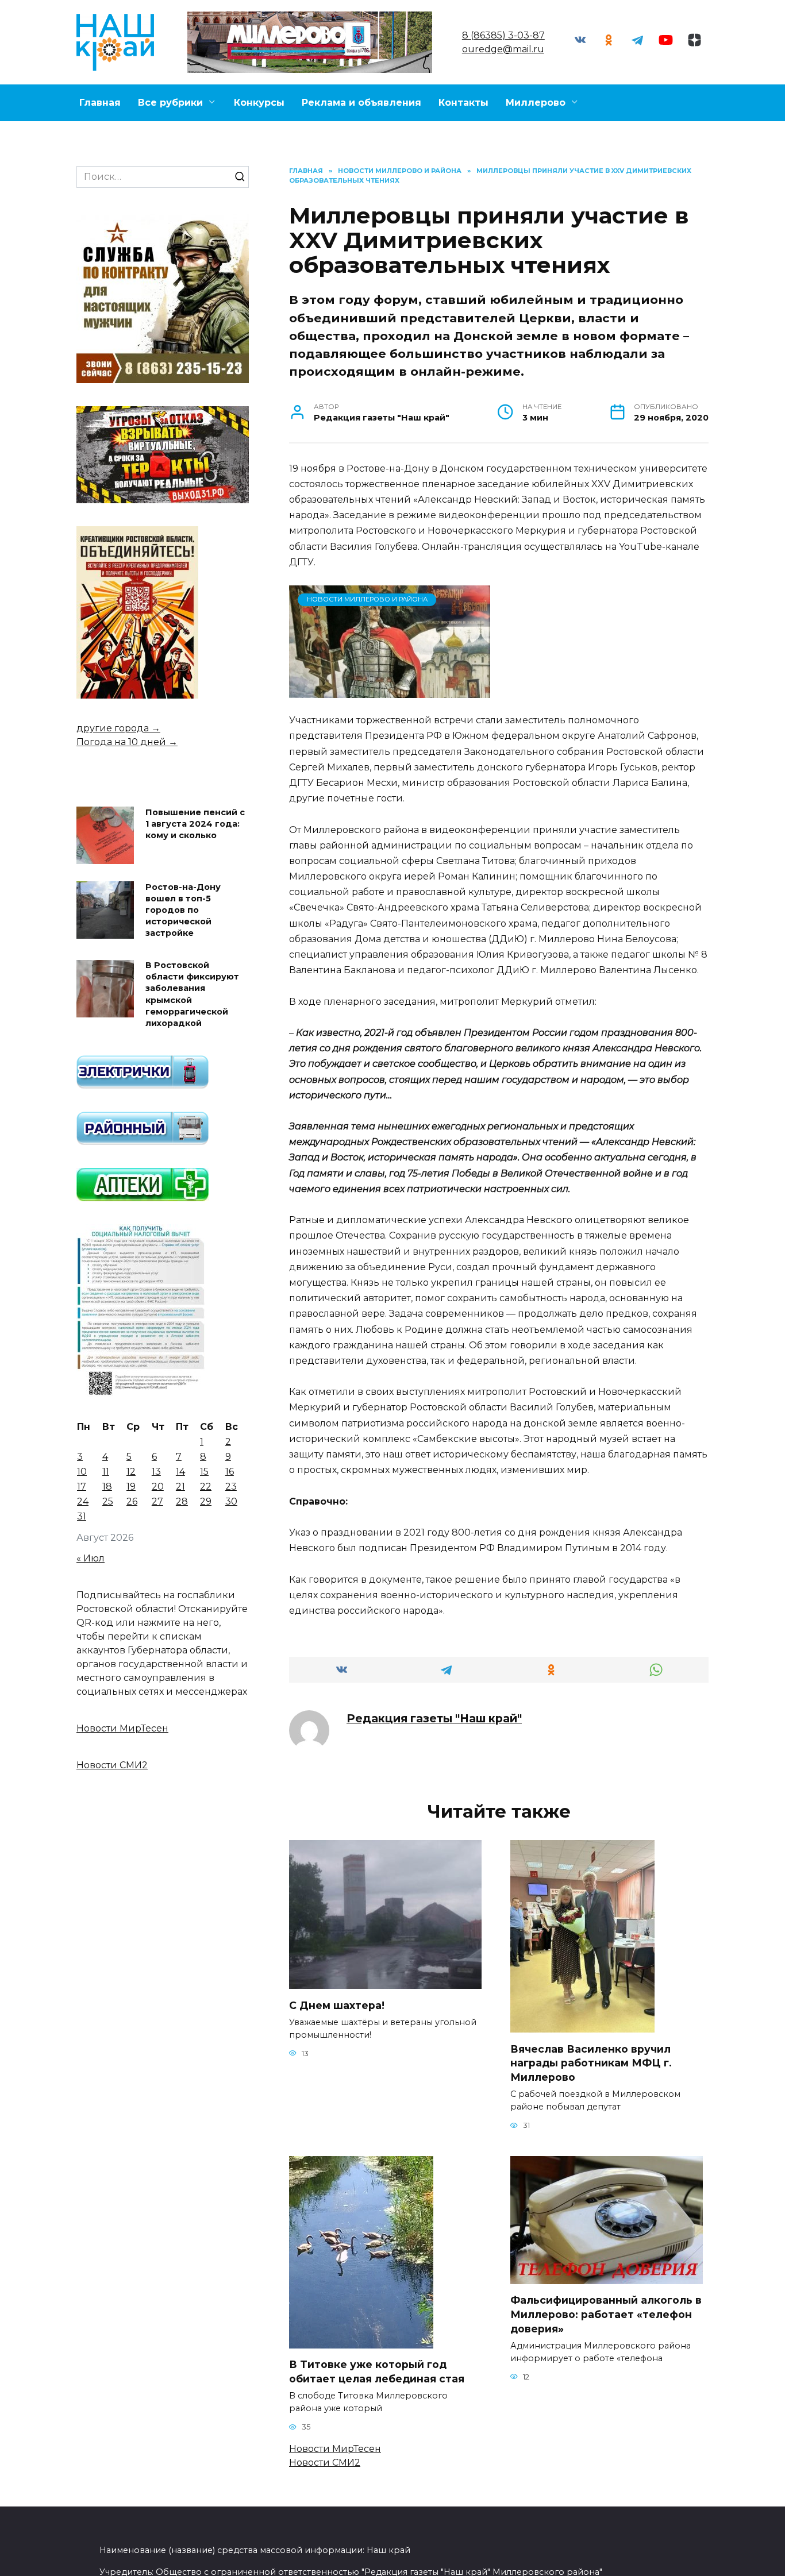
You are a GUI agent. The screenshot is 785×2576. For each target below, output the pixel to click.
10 (82, 1472)
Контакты (463, 103)
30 (231, 1501)
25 (108, 1501)
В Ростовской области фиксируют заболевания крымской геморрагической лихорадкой (192, 995)
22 (206, 1486)
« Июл (91, 1558)
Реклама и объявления (361, 103)
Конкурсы (259, 103)
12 (131, 1472)
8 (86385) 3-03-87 (503, 35)
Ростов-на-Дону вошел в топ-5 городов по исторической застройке (183, 910)
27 (157, 1501)
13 (156, 1472)
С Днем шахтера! (337, 2005)
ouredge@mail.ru (503, 49)
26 (132, 1501)
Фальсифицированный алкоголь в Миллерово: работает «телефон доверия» (606, 2314)
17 (82, 1486)
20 (158, 1486)
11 (106, 1472)
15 (204, 1472)
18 (107, 1486)
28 (182, 1501)
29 (206, 1501)
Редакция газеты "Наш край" (434, 1718)
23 (231, 1486)
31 (82, 1516)
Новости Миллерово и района (367, 599)
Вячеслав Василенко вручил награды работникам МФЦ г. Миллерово (591, 2062)
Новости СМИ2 (325, 2463)
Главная (100, 103)
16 (230, 1472)
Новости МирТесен (335, 2449)
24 (83, 1501)
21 (180, 1486)
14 (180, 1472)
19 (131, 1486)
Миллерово (536, 103)
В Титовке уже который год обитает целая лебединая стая (377, 2371)
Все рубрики (170, 103)
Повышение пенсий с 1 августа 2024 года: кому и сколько (195, 824)
